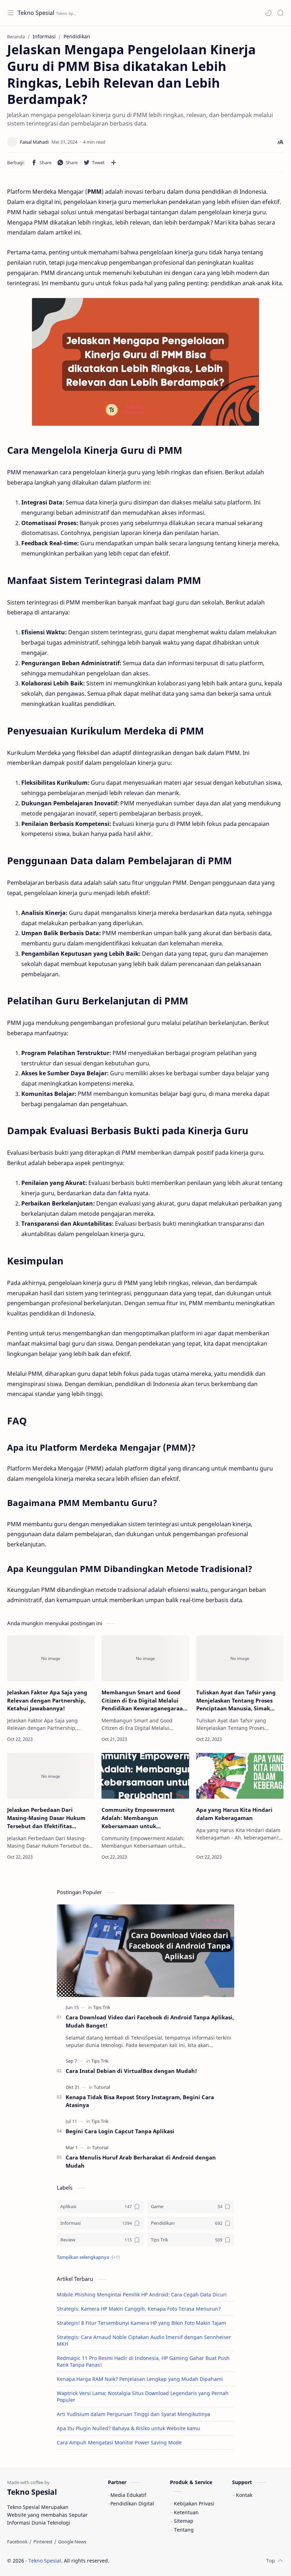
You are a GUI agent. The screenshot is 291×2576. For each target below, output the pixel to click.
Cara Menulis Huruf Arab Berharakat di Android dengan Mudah (141, 2161)
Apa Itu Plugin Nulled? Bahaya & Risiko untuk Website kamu (128, 2428)
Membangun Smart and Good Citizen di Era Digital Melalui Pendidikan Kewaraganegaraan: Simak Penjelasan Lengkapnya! (145, 1701)
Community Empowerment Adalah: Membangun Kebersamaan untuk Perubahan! (138, 1818)
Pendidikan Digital (132, 2503)
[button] (268, 13)
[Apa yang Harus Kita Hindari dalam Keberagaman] (240, 1776)
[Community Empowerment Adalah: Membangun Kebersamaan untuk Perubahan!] (145, 1776)
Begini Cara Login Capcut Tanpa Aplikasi (120, 2131)
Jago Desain (157, 2561)
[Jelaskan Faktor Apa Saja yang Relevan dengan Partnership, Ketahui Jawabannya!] (51, 1658)
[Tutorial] (102, 2087)
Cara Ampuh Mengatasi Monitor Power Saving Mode (119, 2442)
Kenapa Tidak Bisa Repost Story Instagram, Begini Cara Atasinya (140, 2101)
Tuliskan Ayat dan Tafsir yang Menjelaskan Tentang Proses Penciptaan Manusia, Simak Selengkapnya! (236, 1701)
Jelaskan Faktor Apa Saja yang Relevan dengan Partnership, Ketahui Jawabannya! (47, 1700)
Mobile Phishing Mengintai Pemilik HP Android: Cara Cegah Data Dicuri (142, 2294)
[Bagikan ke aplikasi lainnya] (114, 162)
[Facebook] (17, 2542)
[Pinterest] (43, 2542)
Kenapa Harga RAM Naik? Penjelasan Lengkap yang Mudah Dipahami (140, 2379)
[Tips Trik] (102, 2007)
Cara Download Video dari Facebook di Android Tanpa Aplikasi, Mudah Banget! (150, 2021)
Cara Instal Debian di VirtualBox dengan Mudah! (131, 2071)
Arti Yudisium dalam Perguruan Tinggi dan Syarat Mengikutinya (133, 2414)
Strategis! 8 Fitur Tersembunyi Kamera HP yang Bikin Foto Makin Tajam (141, 2323)
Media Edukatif (128, 2495)
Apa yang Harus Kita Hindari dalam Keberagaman (234, 1814)
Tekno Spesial (36, 13)
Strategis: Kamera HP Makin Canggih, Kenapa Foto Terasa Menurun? (139, 2309)
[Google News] (72, 2542)
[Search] (280, 13)
